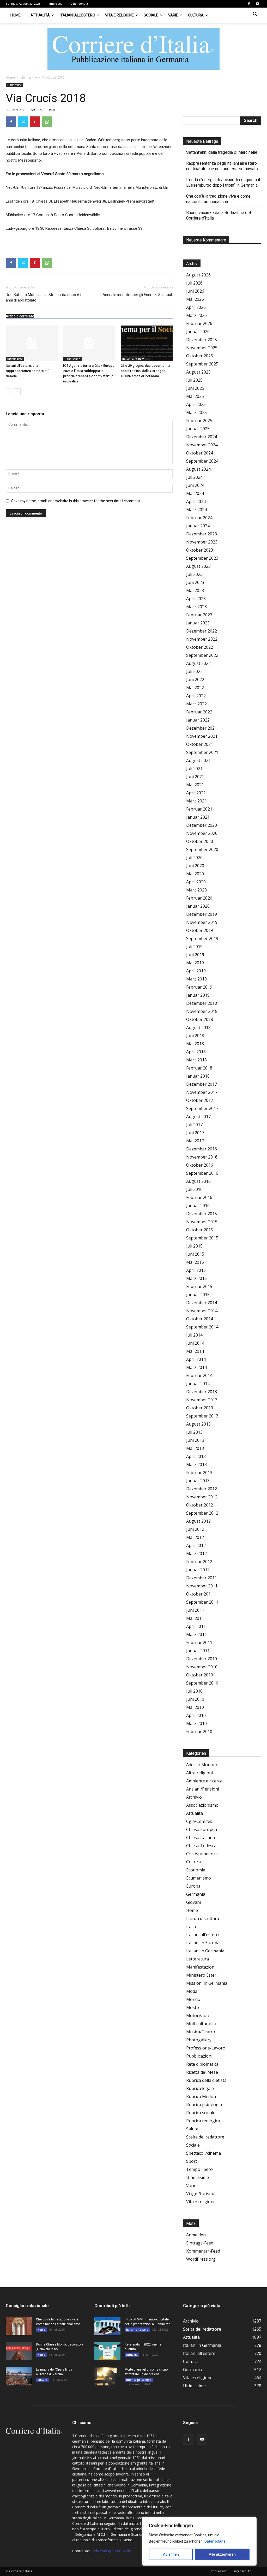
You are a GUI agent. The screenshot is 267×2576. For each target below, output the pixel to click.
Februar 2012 (199, 1562)
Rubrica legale (200, 2088)
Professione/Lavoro (206, 2048)
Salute (192, 2129)
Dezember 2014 (202, 1303)
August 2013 (198, 1424)
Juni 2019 (195, 955)
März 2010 (196, 1723)
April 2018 (196, 1052)
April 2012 (196, 1545)
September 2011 (202, 1602)
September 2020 (202, 849)
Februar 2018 (199, 1068)
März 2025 (196, 412)
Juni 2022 (195, 680)
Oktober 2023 (200, 550)
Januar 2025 (198, 429)
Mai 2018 (195, 1044)
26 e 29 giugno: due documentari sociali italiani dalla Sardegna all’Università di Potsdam (146, 371)
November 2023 (202, 542)
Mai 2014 (195, 1351)
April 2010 (196, 1715)
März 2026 (196, 315)
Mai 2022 (195, 688)
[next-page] (17, 392)
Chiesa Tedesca (201, 1846)
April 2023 (196, 599)
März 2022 (196, 704)
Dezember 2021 (202, 728)
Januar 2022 (198, 720)
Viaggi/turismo (201, 2194)
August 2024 (198, 469)
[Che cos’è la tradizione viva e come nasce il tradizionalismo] (19, 2326)
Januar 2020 (198, 906)
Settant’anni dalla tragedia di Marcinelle (222, 152)
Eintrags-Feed (200, 2243)
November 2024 (202, 445)
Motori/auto (198, 2016)
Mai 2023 (195, 590)
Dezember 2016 (202, 1149)
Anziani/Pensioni (203, 1789)
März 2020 (196, 890)
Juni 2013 (195, 1440)
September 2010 (202, 1683)
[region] (199, 2541)
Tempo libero (199, 2169)
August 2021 (198, 760)
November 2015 (202, 1222)
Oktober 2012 (200, 1505)
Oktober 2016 (200, 1165)
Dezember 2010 (202, 1659)
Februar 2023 (199, 615)
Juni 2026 (195, 291)
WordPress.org (201, 2259)
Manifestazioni (201, 1967)
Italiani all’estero (77, 15)
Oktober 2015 (200, 1230)
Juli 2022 (194, 671)
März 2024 (196, 510)
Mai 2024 (195, 493)
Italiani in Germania (205, 1951)
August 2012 (198, 1521)
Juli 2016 (194, 1189)
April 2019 (196, 971)
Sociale (151, 15)
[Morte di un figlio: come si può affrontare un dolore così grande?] (107, 2376)
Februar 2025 (199, 421)
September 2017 (202, 1108)
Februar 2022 (199, 712)
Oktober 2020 (200, 841)
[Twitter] (23, 122)
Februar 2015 (199, 1286)
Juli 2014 (194, 1335)
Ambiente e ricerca (204, 1781)
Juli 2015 (194, 1246)
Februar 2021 (199, 809)
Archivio (194, 1797)
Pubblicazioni (199, 2056)
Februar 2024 (199, 518)
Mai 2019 (195, 963)
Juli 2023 (194, 574)
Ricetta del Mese (202, 2072)
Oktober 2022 (200, 647)
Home (16, 15)
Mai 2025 (195, 396)
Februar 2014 (199, 1375)
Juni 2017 (195, 1133)
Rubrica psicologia (204, 2105)
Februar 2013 (199, 1473)
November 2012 (202, 1497)
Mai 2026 (195, 299)
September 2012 (202, 1513)
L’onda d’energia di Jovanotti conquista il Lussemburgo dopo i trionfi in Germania (223, 182)
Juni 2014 (195, 1343)
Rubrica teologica (203, 2121)
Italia (191, 1927)
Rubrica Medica (201, 2096)
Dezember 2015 (202, 1214)
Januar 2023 (198, 623)
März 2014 (196, 1367)
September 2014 (202, 1327)
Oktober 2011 (200, 1594)
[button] (255, 15)
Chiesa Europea (202, 1829)
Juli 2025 (194, 380)
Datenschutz (215, 2541)
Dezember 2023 (202, 534)
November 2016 (202, 1157)
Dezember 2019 (202, 914)
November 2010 (202, 1667)
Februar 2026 (199, 323)
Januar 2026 (198, 332)
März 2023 (196, 607)
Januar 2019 (198, 995)
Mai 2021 (195, 785)
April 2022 (196, 696)
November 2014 (202, 1311)
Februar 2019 (199, 987)
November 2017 (202, 1092)
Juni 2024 (195, 485)
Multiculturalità (201, 2024)
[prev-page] (9, 392)
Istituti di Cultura (203, 1918)
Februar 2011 (199, 1643)
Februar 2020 (199, 898)
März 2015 (196, 1278)
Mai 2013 (195, 1448)
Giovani (193, 1902)
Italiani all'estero (133, 359)
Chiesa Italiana (201, 1838)
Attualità (40, 15)
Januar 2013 (198, 1481)
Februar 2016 (199, 1197)
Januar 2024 (198, 526)
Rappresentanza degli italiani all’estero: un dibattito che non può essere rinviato (222, 166)
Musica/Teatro (201, 2032)
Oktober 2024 (200, 453)
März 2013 (196, 1464)
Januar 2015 (198, 1295)
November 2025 (202, 348)
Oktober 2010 (200, 1675)
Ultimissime (28, 77)
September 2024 (202, 461)
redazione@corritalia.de (111, 2551)
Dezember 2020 (202, 825)
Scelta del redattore (205, 2137)
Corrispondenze (202, 1854)
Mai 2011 (195, 1618)
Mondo (193, 1999)
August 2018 (198, 1027)
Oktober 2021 (200, 744)
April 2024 (196, 501)
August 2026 (198, 275)
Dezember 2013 (202, 1392)
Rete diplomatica (202, 2064)
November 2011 (202, 1586)
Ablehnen (171, 2554)
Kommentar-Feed (203, 2251)
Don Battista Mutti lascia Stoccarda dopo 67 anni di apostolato (44, 297)
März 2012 (196, 1553)
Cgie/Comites (199, 1821)
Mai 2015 (195, 1262)
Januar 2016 (198, 1206)
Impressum (57, 4)
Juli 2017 (194, 1125)
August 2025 (198, 372)
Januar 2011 (198, 1651)
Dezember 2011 (202, 1578)
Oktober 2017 (200, 1100)
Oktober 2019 (200, 930)
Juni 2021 (195, 777)
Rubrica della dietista (206, 2080)
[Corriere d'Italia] (133, 49)
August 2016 (198, 1181)
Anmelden (196, 2235)
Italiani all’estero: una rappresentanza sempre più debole (28, 371)
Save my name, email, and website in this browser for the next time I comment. (76, 501)
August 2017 (198, 1116)
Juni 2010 (195, 1699)
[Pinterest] (35, 122)
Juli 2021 (194, 769)
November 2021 (202, 736)
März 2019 (196, 979)
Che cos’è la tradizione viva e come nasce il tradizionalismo (218, 199)
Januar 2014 (198, 1384)
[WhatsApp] (47, 122)
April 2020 (196, 882)
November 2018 (202, 1011)
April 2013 (196, 1456)
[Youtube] (257, 4)
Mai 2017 (195, 1141)
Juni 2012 (195, 1529)
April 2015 (196, 1270)
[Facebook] (249, 4)
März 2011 (196, 1634)
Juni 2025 (195, 388)
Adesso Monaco (202, 1765)
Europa (193, 1886)
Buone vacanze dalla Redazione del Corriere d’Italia (219, 215)
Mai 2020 (195, 874)
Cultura (196, 15)
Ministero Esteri (202, 1975)
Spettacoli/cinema (204, 2153)
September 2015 (202, 1238)
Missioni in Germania (207, 1983)
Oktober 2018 (200, 1019)
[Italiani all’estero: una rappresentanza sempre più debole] (32, 343)
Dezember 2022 (202, 631)
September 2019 (202, 938)
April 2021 (196, 793)
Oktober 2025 (200, 356)
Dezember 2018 (202, 1003)
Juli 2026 (194, 283)
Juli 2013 (194, 1432)
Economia (196, 1870)
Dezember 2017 (202, 1084)
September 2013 (202, 1416)
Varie (173, 15)
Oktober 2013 (200, 1408)
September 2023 (202, 558)
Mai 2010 (195, 1707)
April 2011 (196, 1626)
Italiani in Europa (203, 1943)
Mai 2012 (195, 1537)
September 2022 (202, 655)
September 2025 (202, 364)
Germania (196, 1894)
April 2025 (196, 404)
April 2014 (196, 1359)
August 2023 (198, 566)
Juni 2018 (195, 1036)
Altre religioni (199, 1773)
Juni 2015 (195, 1254)
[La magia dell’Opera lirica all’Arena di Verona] (19, 2376)
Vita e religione (119, 15)
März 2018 (196, 1060)
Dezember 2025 (202, 340)
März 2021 (196, 801)
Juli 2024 (194, 477)
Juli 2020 (194, 858)
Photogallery (199, 2040)
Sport (192, 2161)
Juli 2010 (194, 1691)
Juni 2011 (195, 1610)
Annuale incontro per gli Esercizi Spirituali (138, 295)
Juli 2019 (194, 947)
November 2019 (202, 922)
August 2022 (198, 663)
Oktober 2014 (200, 1319)
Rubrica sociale (201, 2113)
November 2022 (202, 639)
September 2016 (202, 1173)
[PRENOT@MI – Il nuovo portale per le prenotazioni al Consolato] (107, 2326)
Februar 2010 (199, 1732)
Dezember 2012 (202, 1489)
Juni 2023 (195, 582)
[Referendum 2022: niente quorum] (107, 2351)
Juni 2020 (195, 866)
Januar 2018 (198, 1076)
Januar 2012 (198, 1570)
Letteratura (198, 1959)
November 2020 (202, 833)
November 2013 (202, 1400)
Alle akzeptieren (222, 2554)
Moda (192, 1991)
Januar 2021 (198, 817)
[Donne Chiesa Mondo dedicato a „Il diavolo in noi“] (19, 2351)
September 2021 (202, 752)
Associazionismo (202, 1805)
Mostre (193, 2007)
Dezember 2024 (202, 437)
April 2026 (196, 307)
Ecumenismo (199, 1878)
